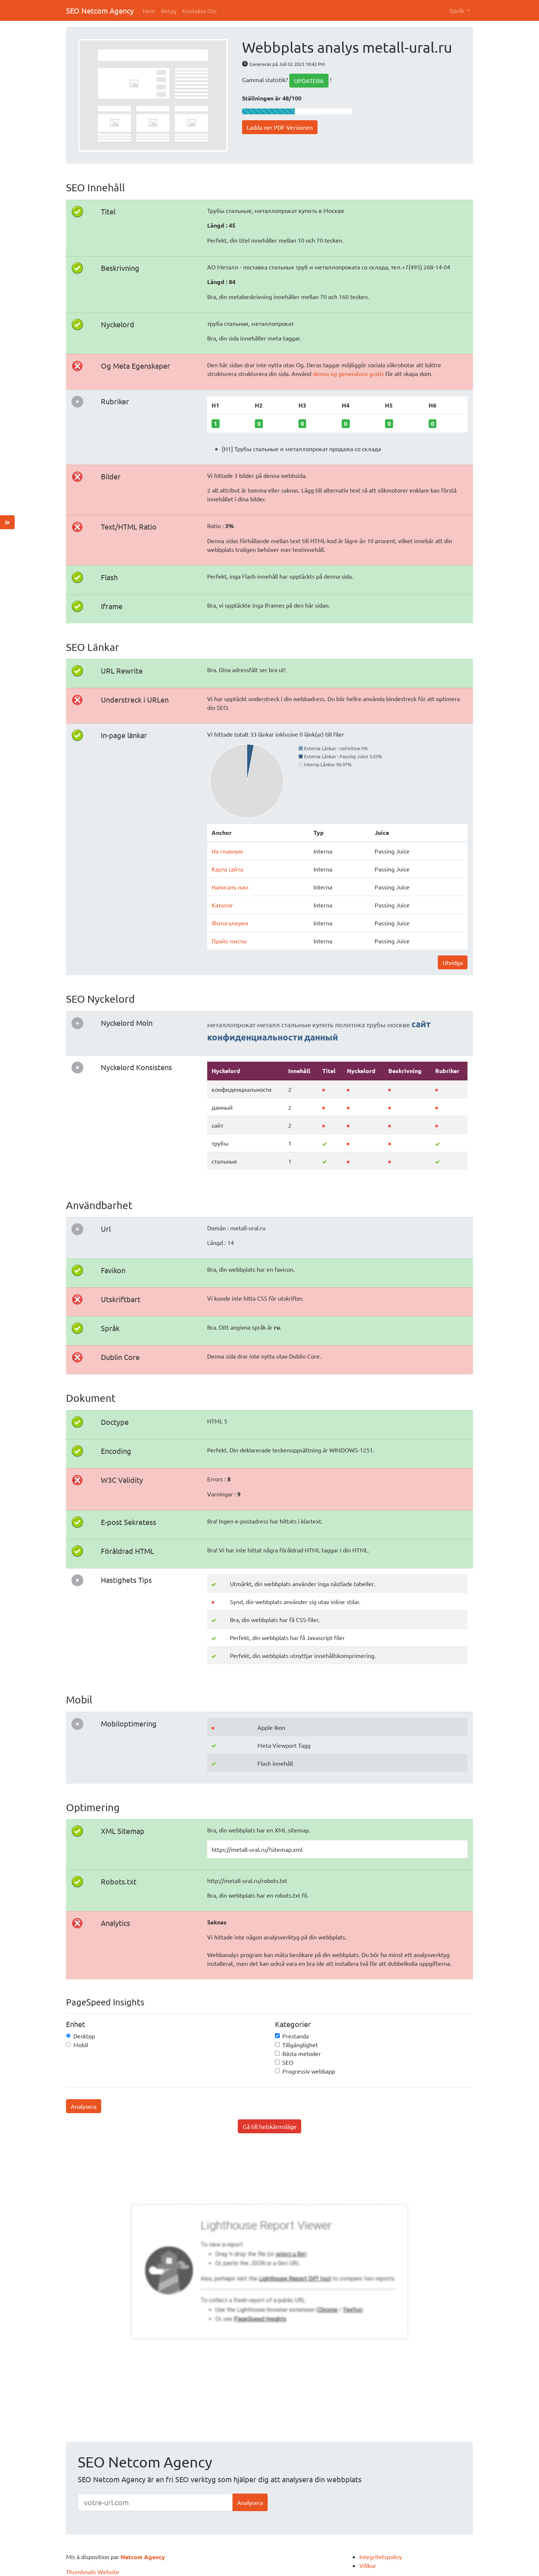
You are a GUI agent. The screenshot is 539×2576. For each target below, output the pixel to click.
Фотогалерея (230, 923)
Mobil (81, 2045)
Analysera (84, 2106)
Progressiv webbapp (309, 2071)
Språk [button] (458, 10)
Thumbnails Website (93, 2572)
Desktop (84, 2036)
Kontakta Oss (199, 11)
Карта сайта (227, 869)
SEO (288, 2062)
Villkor (368, 2565)
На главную (227, 851)
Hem (149, 11)
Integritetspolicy (381, 2557)
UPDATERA (309, 81)
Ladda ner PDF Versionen (280, 127)
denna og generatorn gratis (349, 373)
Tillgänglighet (300, 2045)
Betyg (169, 11)
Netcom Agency (143, 2557)
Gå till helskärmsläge (270, 2126)
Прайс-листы (229, 941)
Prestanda (296, 2036)
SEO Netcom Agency (100, 10)
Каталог (222, 905)
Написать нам (230, 887)
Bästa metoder (302, 2053)
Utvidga (453, 962)
